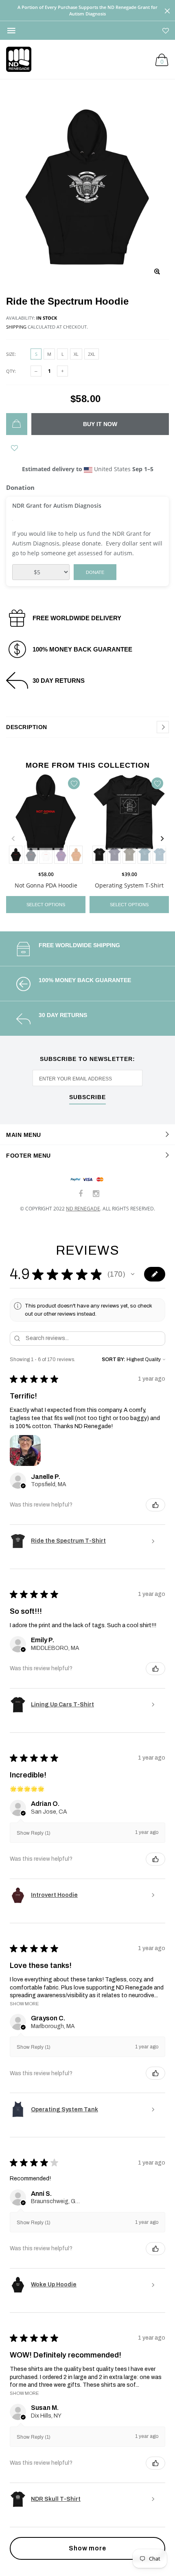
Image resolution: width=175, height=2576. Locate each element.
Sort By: (114, 1359)
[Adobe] (76, 855)
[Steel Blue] (159, 855)
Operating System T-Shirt (129, 885)
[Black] (16, 855)
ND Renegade (83, 1209)
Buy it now (100, 424)
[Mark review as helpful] (155, 1505)
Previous (13, 839)
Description (27, 727)
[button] (133, 1274)
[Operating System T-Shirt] (129, 820)
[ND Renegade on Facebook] (81, 1194)
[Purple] (61, 855)
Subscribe (87, 1097)
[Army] (129, 855)
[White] (46, 855)
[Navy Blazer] (31, 855)
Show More (24, 2004)
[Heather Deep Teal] (144, 855)
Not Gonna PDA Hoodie (46, 885)
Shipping (16, 327)
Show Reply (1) (34, 1833)
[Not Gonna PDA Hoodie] (46, 820)
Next (162, 839)
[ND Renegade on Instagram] (96, 1194)
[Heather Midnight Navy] (114, 855)
